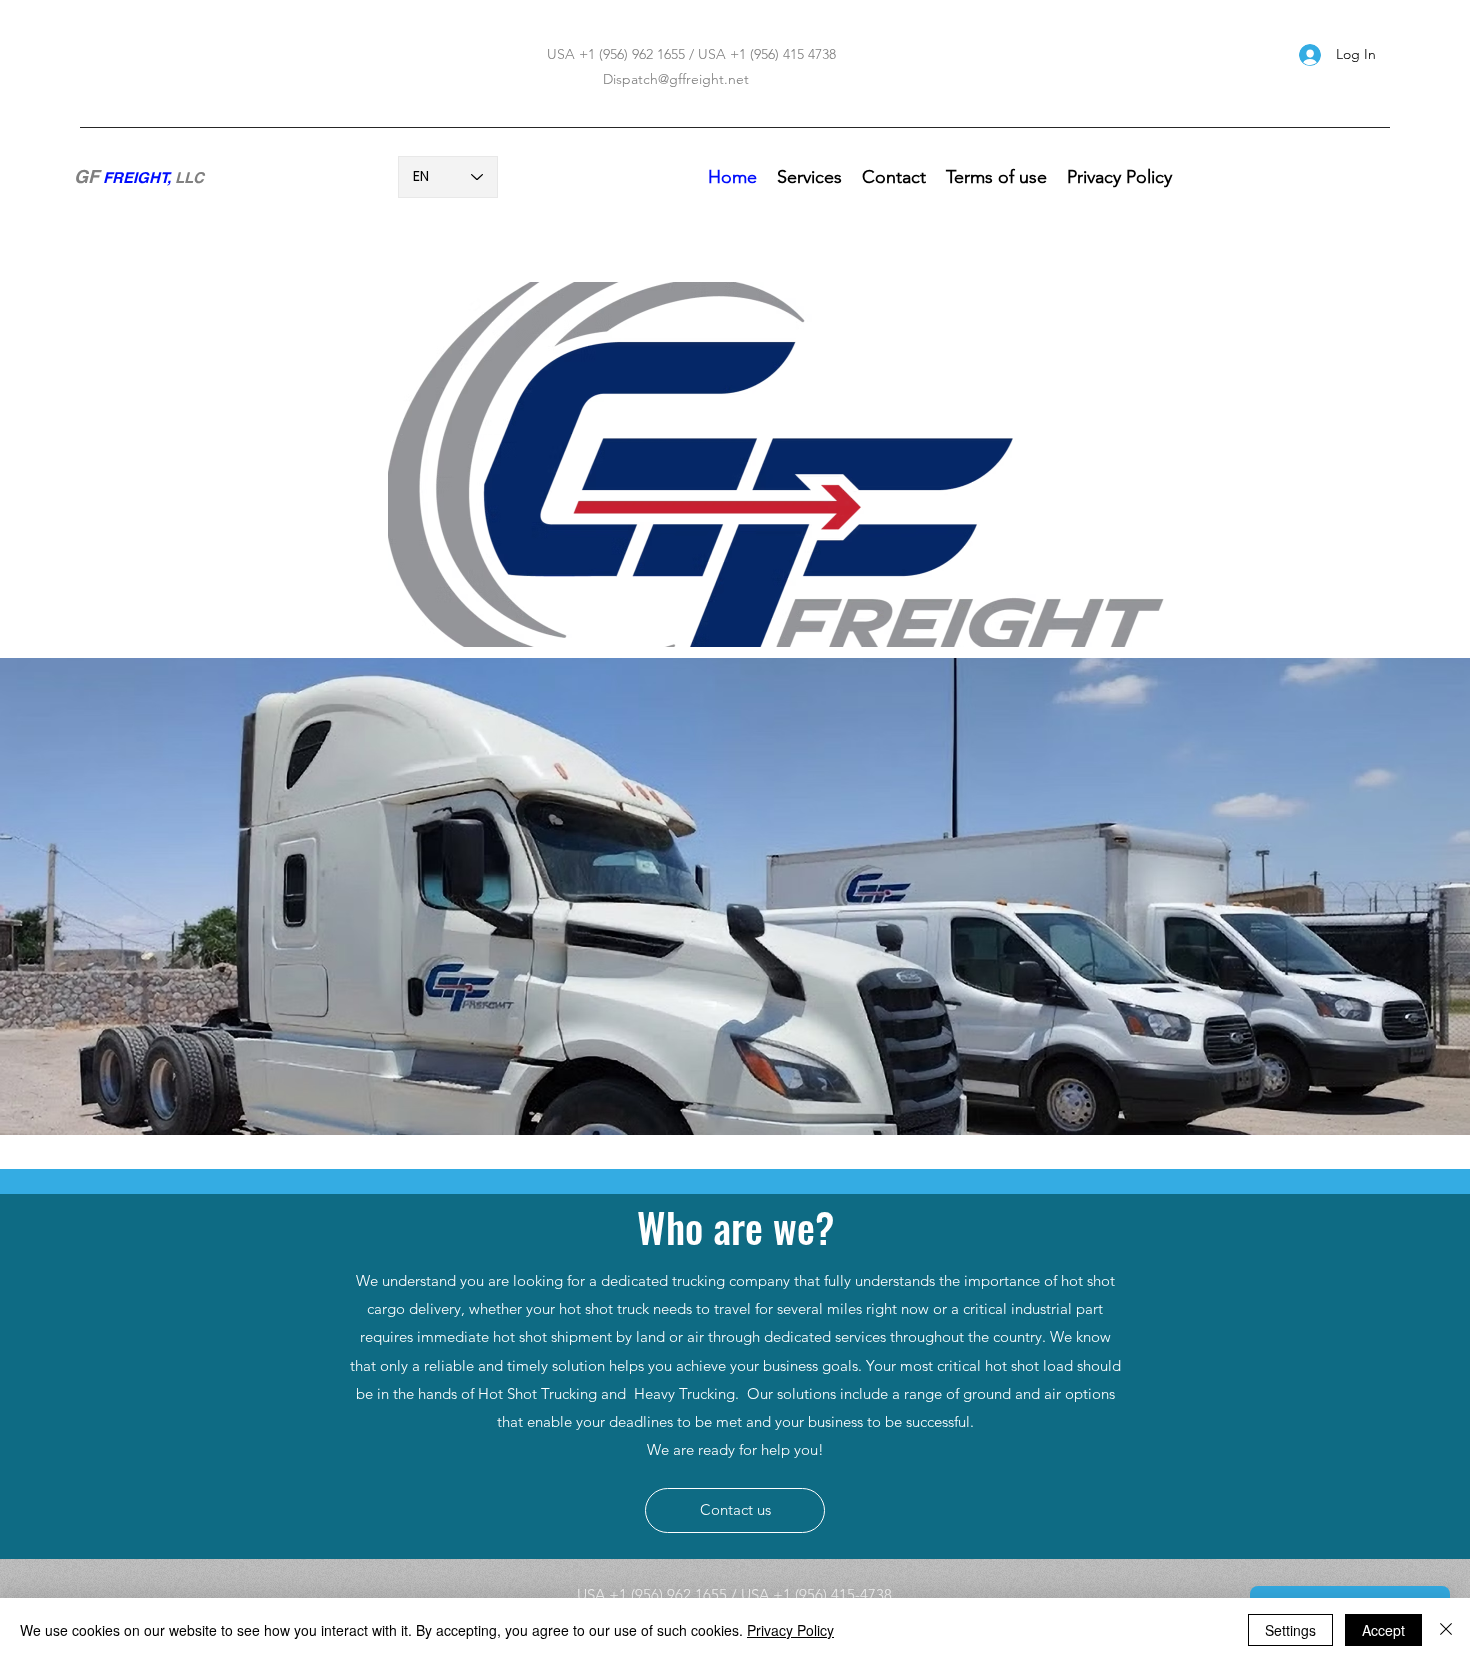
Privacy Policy (790, 1630)
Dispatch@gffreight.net (676, 79)
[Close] (1446, 1630)
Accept (1383, 1630)
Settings (1290, 1630)
